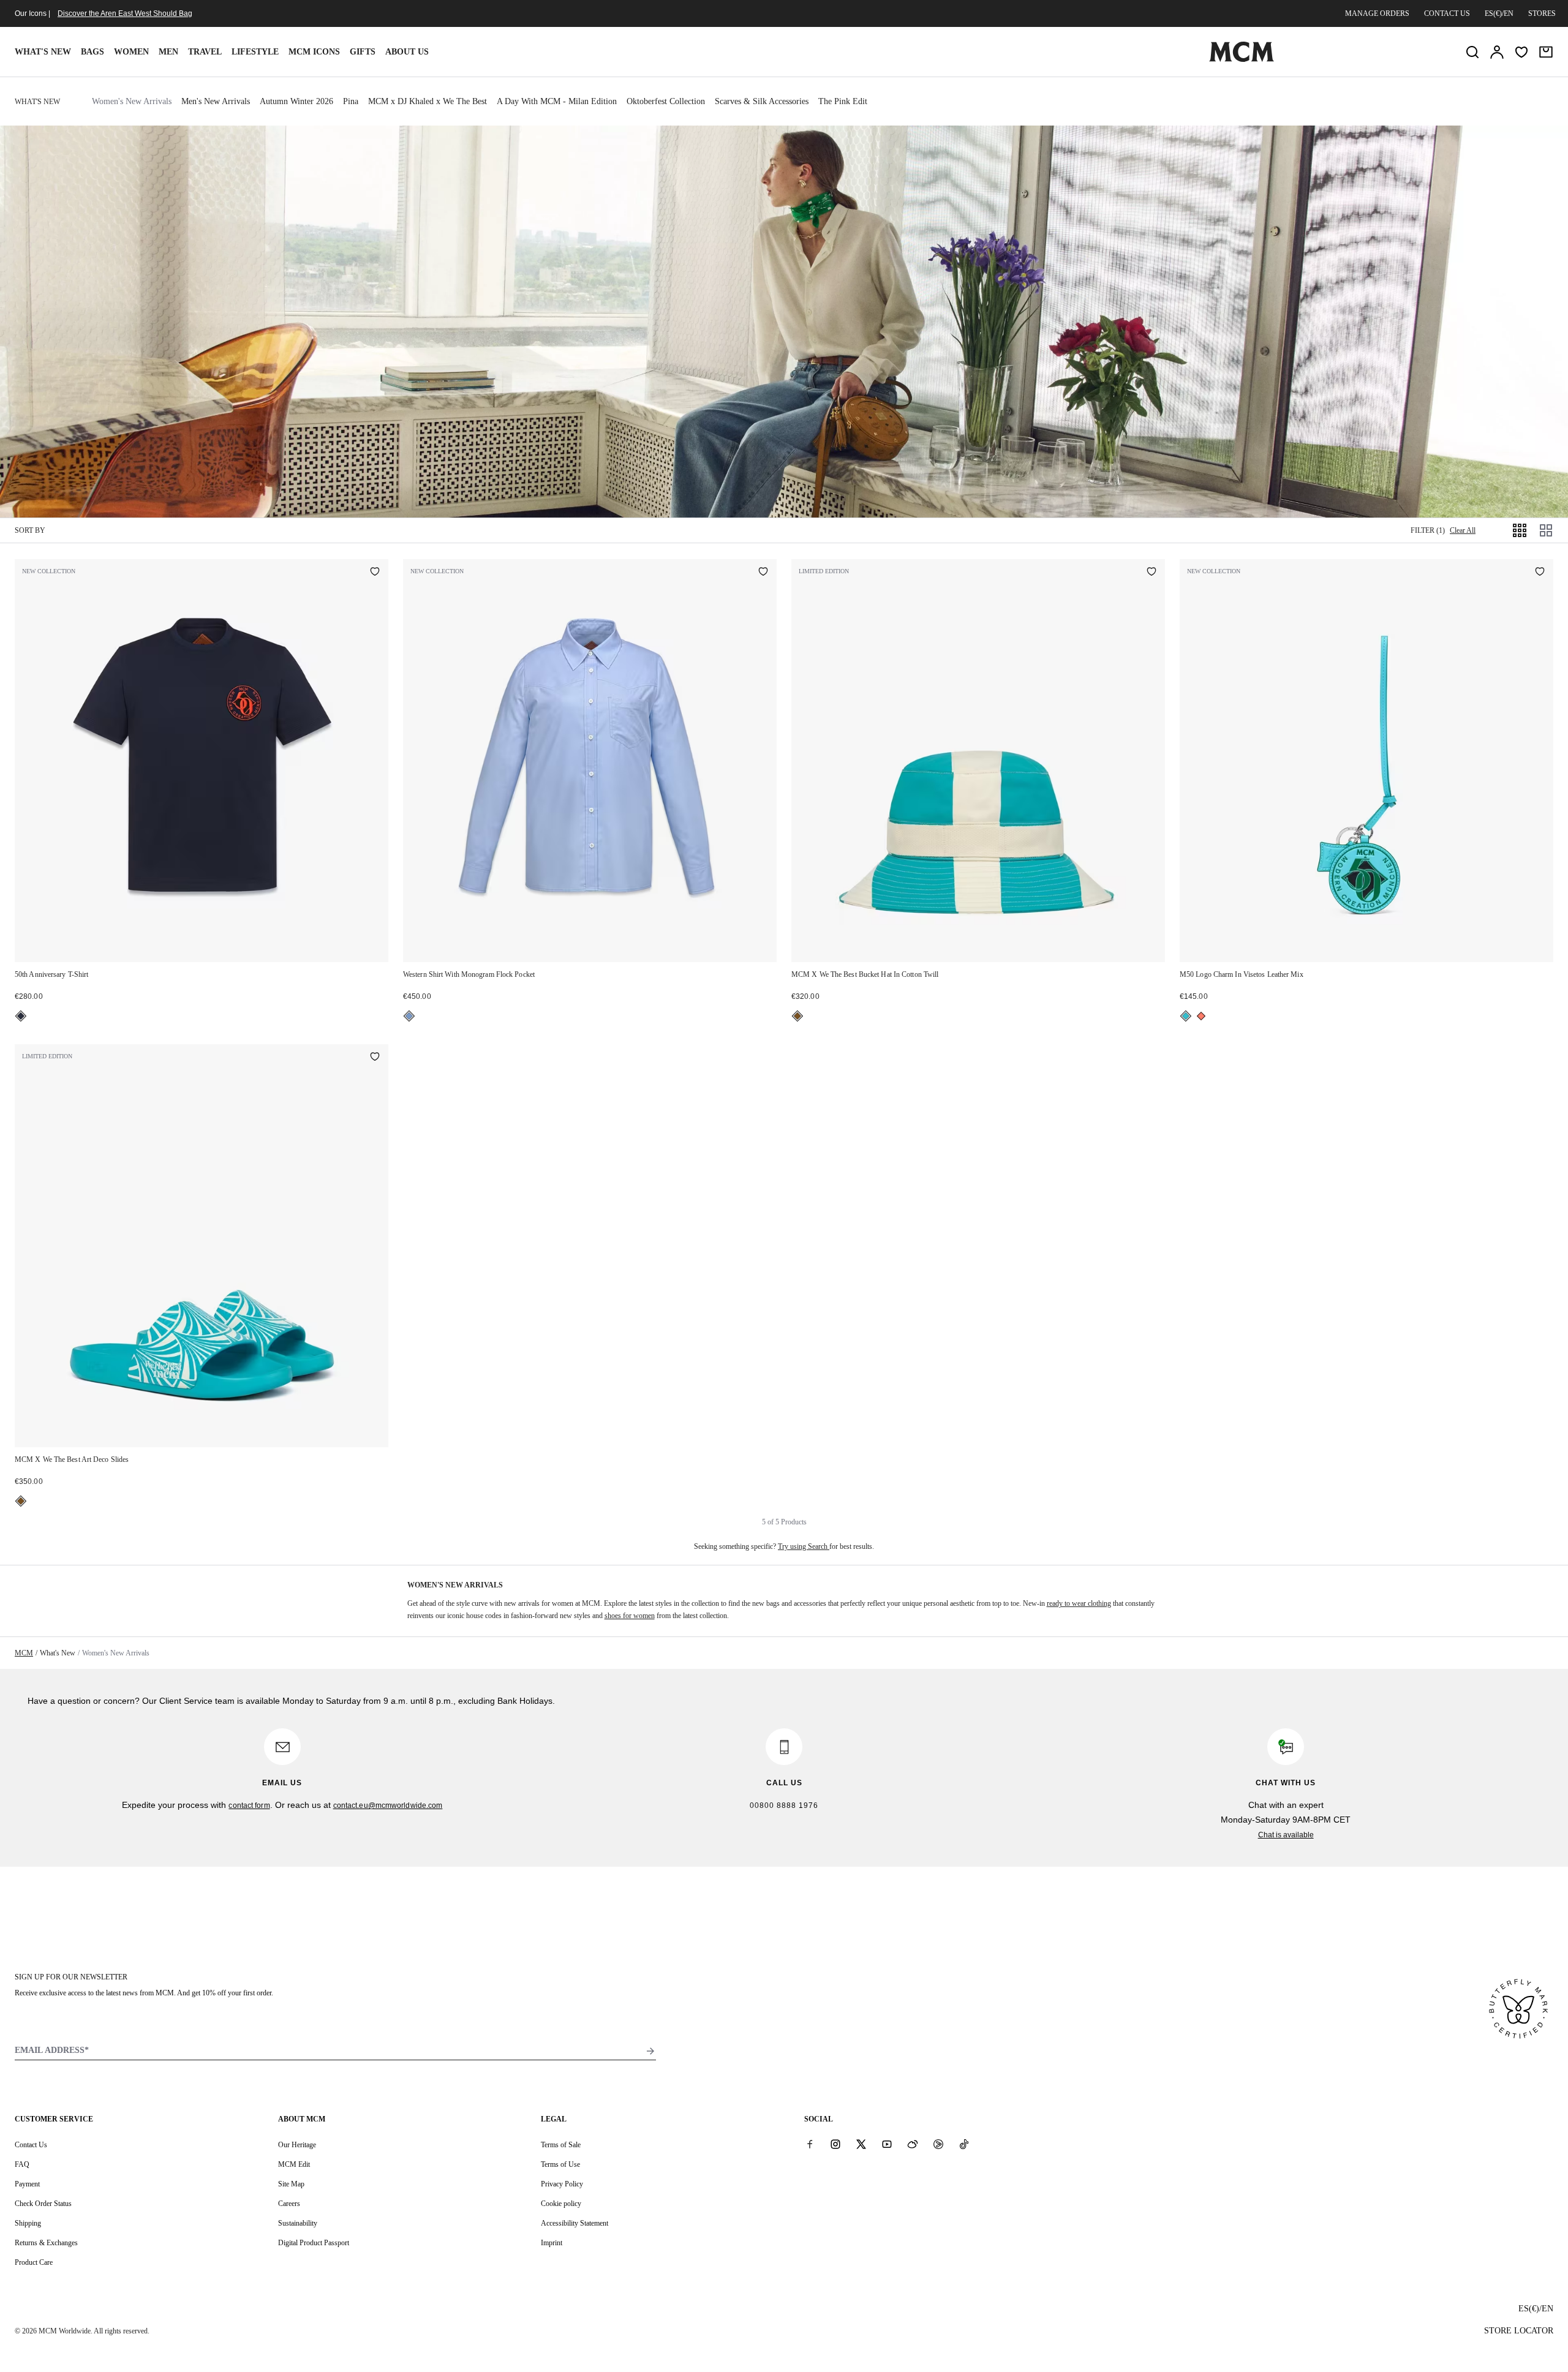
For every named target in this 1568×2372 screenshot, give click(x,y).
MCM (24, 1653)
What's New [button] (43, 52)
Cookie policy (561, 2204)
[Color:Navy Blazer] (21, 1016)
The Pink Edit (843, 101)
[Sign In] (1497, 52)
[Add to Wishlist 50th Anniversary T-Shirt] (375, 573)
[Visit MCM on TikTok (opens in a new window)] (964, 2144)
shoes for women (630, 1616)
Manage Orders (1377, 13)
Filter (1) (1428, 530)
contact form (249, 1805)
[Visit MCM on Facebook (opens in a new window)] (810, 2144)
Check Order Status (43, 2204)
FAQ (22, 2164)
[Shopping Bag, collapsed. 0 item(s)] (1546, 52)
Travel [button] (205, 52)
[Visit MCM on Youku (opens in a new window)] (938, 2144)
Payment (27, 2184)
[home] (1242, 59)
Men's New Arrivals (216, 101)
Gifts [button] (363, 52)
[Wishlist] (1521, 52)
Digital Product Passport (314, 2243)
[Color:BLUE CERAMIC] (1186, 1016)
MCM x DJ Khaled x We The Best (428, 101)
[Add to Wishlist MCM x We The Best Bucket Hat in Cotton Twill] (1151, 573)
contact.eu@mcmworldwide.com (388, 1805)
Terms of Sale (561, 2145)
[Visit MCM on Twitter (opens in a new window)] (861, 2144)
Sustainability (298, 2223)
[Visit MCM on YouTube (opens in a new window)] (887, 2144)
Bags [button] (92, 52)
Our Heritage (297, 2145)
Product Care (34, 2262)
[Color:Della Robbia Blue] (409, 1016)
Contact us (1447, 13)
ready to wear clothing (1079, 1603)
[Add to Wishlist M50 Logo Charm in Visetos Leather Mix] (1540, 573)
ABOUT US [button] (407, 52)
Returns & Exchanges (46, 2243)
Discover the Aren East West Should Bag (125, 13)
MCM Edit (294, 2164)
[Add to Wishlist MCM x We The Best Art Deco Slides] (375, 1058)
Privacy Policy (562, 2184)
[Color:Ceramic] (797, 1016)
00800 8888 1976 (784, 1805)
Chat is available (1286, 1835)
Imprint (552, 2243)
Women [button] (131, 52)
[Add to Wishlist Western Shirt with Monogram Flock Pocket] (763, 573)
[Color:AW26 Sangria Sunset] (1201, 1016)
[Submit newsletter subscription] (650, 2051)
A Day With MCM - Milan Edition (557, 101)
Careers (289, 2204)
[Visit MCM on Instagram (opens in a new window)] (835, 2144)
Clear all (1463, 530)
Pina (351, 101)
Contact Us (31, 2145)
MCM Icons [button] (314, 52)
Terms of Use (560, 2164)
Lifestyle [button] (255, 52)
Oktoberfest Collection (666, 101)
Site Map (291, 2184)
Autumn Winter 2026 (296, 101)
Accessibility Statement (575, 2223)
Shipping (28, 2223)
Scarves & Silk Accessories (762, 101)
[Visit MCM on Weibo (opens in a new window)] (913, 2144)
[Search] (1472, 52)
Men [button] (168, 52)
